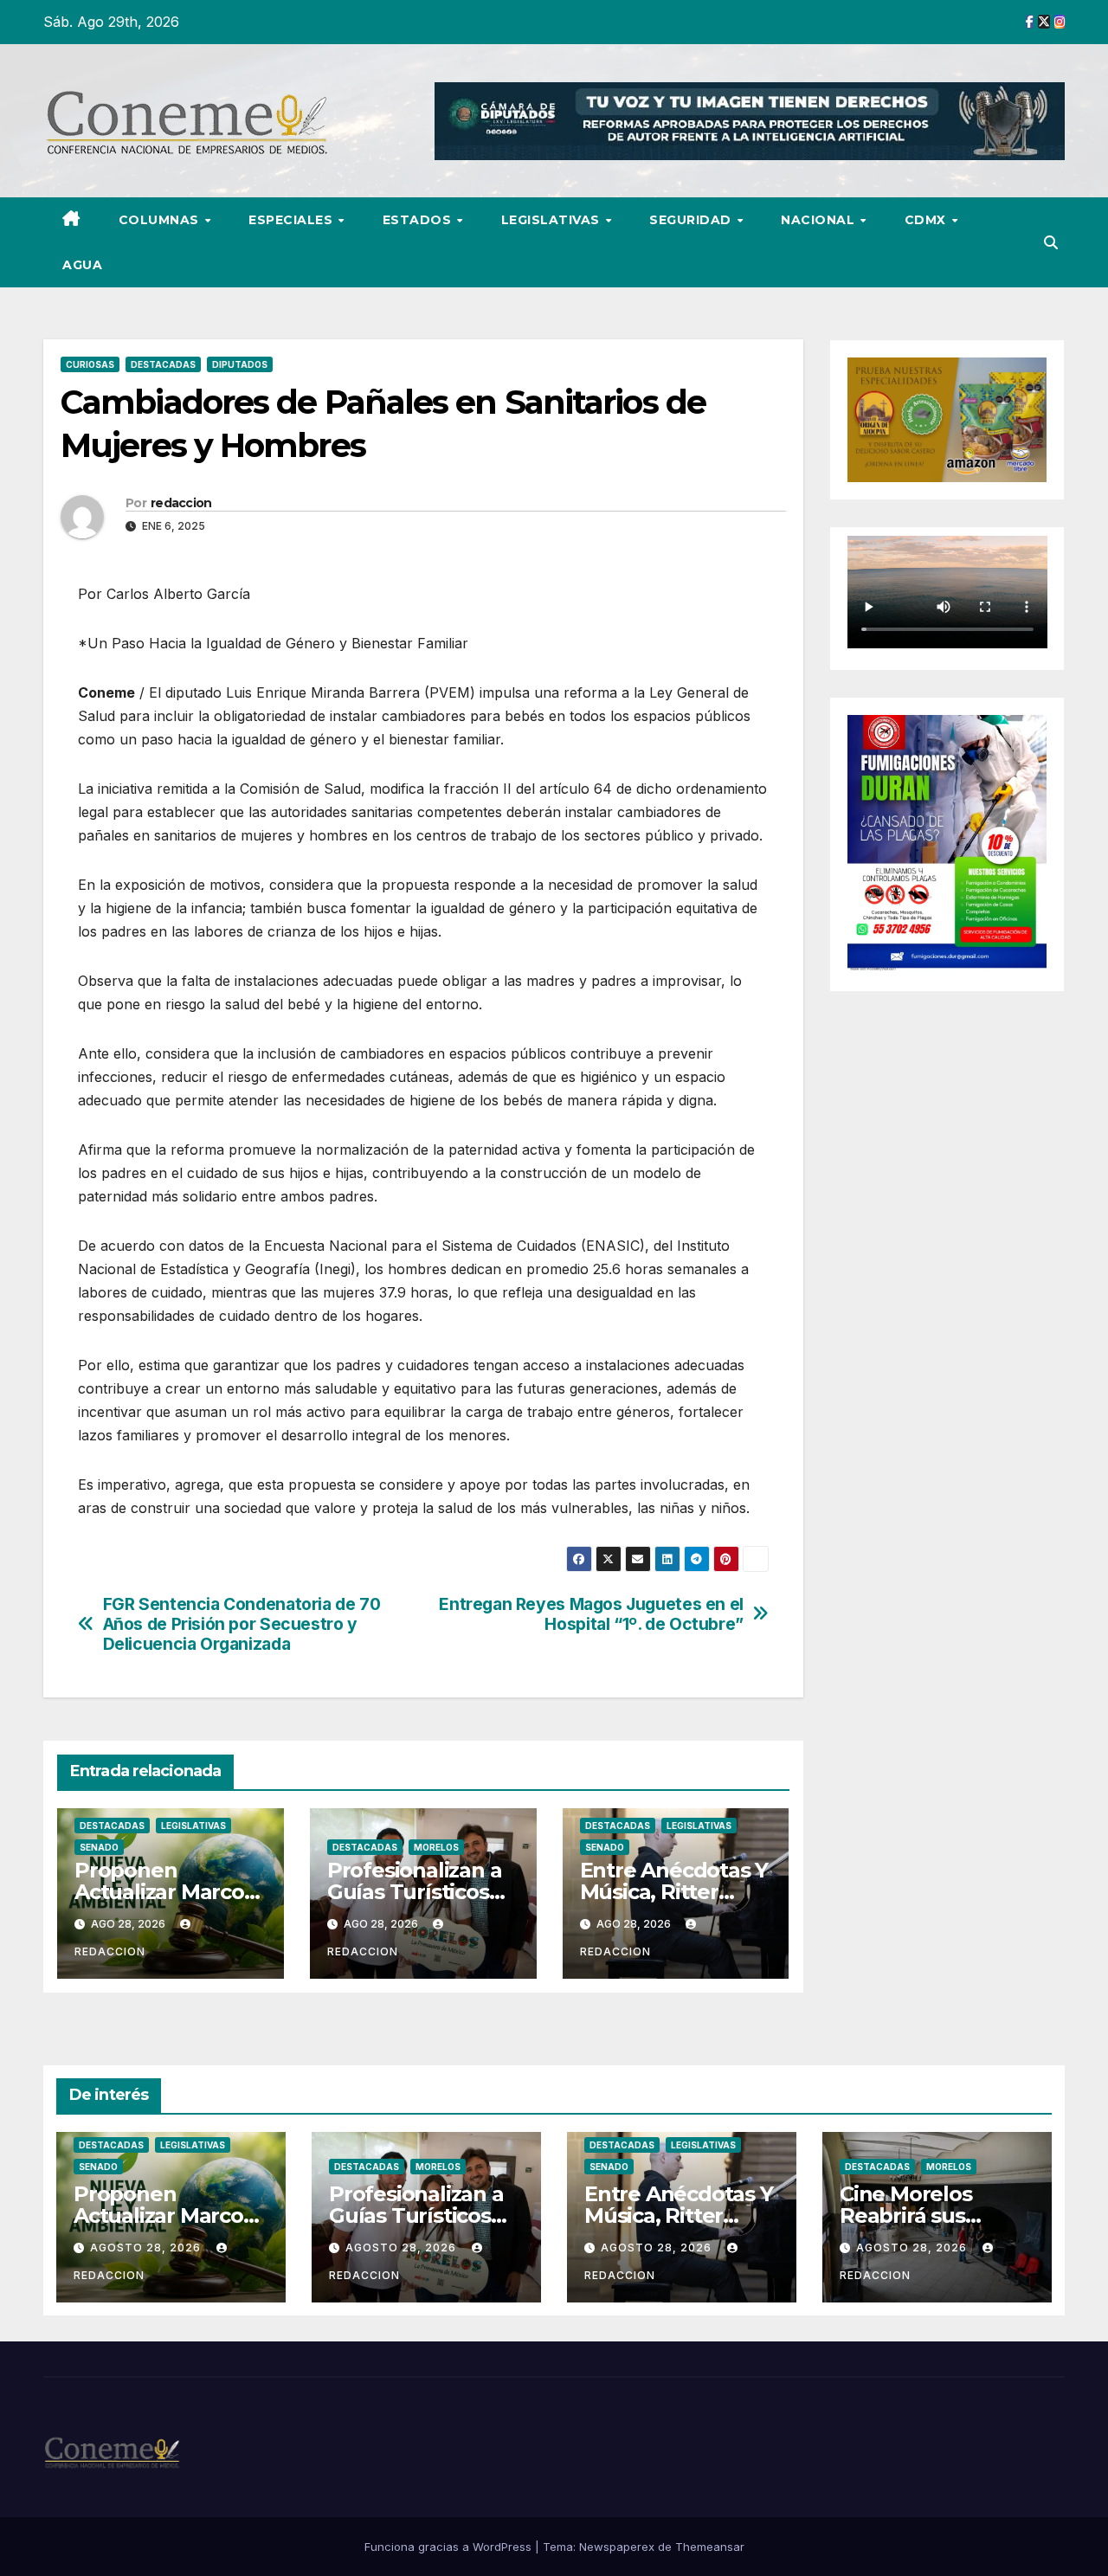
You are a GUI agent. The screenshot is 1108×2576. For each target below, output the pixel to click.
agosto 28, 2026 (147, 2248)
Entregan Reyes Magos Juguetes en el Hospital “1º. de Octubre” (591, 1614)
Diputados (240, 364)
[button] (1051, 242)
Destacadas (163, 364)
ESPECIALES (293, 220)
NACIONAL (820, 220)
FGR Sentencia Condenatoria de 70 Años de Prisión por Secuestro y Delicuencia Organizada (242, 1624)
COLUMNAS (161, 220)
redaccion (181, 503)
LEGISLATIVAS (553, 220)
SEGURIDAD (692, 220)
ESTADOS (419, 220)
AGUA (82, 265)
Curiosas (90, 364)
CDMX (928, 220)
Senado (99, 1847)
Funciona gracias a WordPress (450, 2547)
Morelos (436, 1847)
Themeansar (710, 2547)
